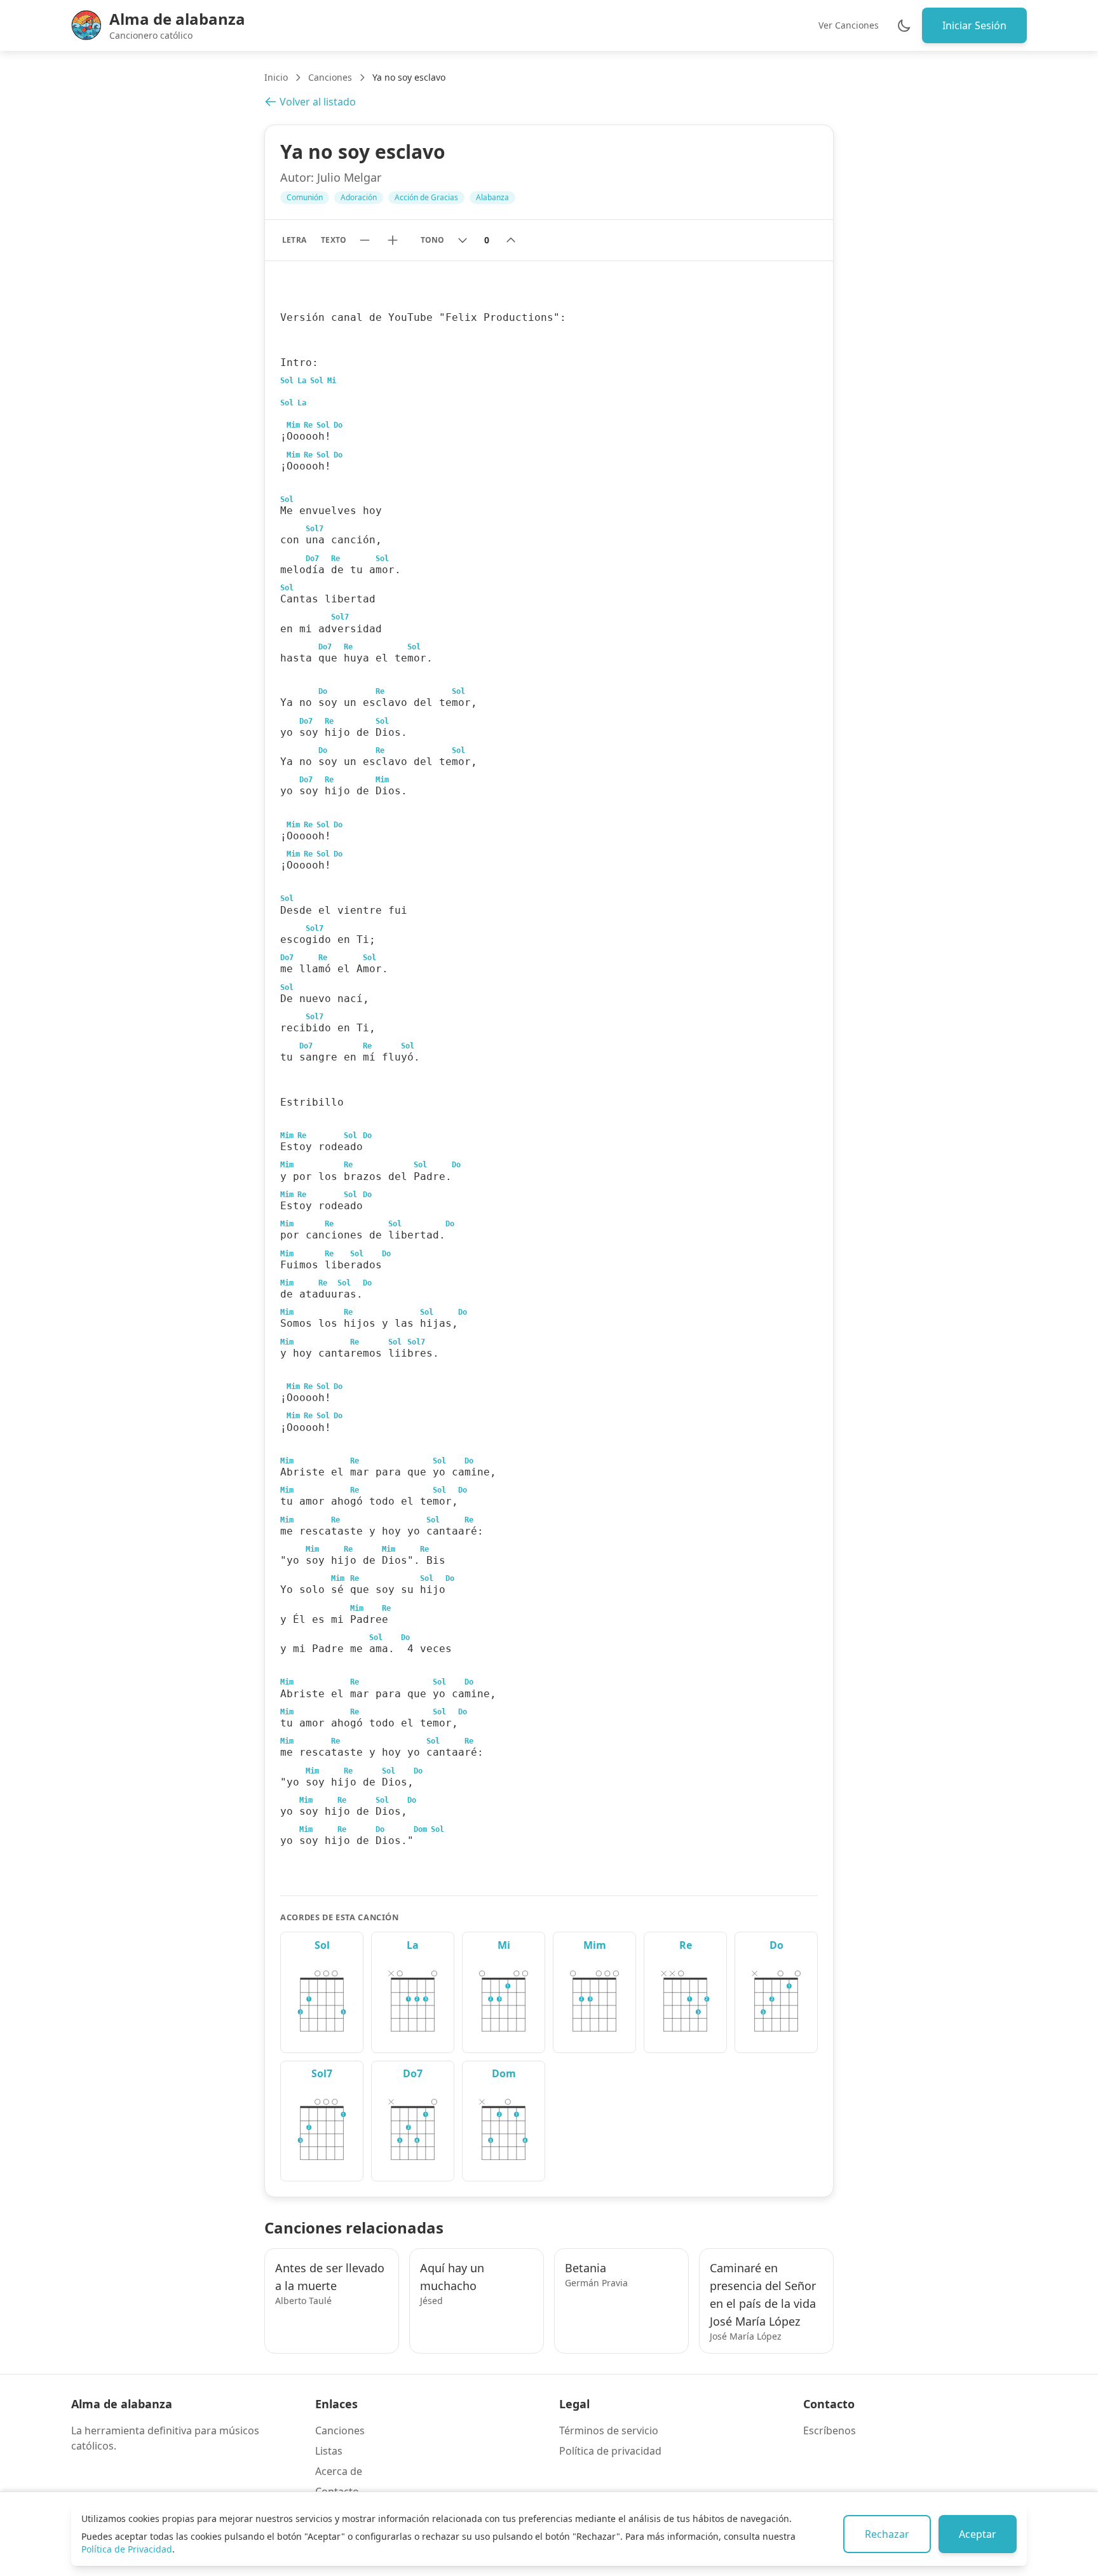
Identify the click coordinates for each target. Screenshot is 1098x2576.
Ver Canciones (849, 25)
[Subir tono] (511, 240)
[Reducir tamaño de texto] (365, 240)
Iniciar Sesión (974, 25)
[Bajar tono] (463, 240)
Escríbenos (830, 2430)
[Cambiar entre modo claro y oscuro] (904, 25)
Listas (329, 2451)
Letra (294, 240)
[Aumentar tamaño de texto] (393, 240)
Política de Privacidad (127, 2549)
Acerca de (339, 2471)
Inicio (276, 77)
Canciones (330, 77)
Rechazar (887, 2534)
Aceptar (978, 2534)
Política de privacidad (610, 2451)
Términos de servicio (609, 2430)
